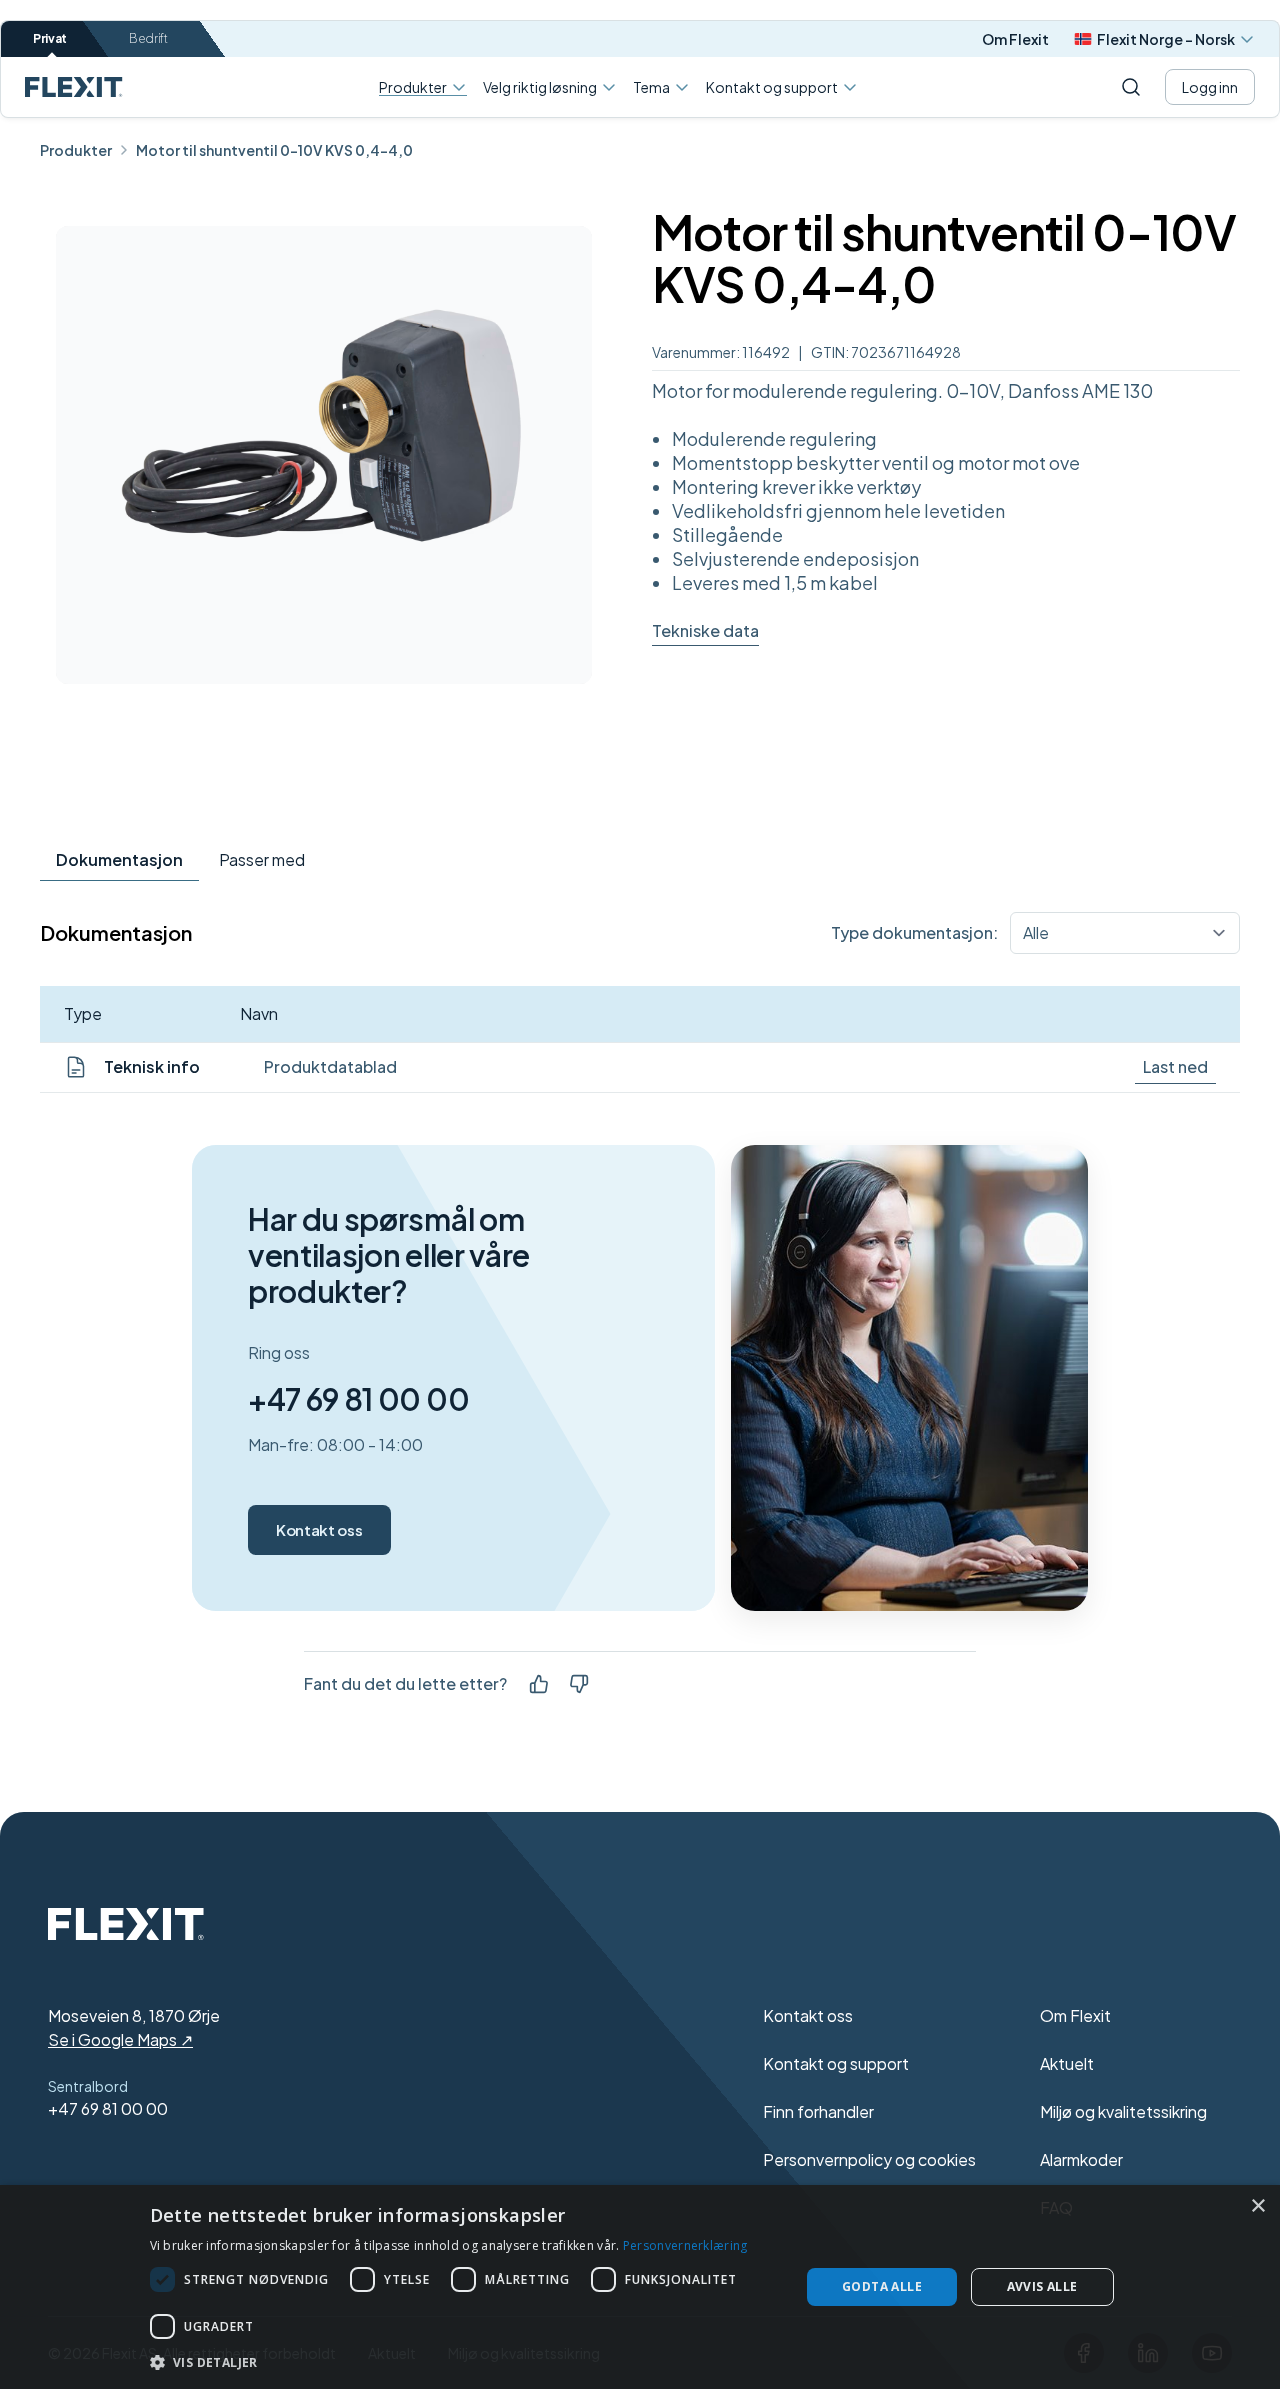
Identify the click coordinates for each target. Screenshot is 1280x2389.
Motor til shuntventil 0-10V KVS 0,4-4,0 (274, 150)
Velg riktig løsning (540, 87)
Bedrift (148, 38)
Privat (50, 38)
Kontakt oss (319, 1529)
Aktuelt (1067, 2063)
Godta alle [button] (882, 2286)
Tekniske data (705, 630)
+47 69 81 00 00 (358, 1399)
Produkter (413, 87)
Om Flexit (1015, 39)
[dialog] (640, 2287)
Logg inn (1210, 87)
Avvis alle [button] (1042, 2286)
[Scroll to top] (74, 87)
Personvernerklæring (685, 2245)
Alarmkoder (1081, 2159)
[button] (465, 2362)
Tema (651, 87)
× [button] (1257, 2206)
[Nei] (579, 1684)
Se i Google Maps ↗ (120, 2039)
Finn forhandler (818, 2111)
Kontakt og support (772, 87)
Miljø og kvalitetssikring (1123, 2111)
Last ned (1175, 1066)
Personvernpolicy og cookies (869, 2159)
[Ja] (539, 1684)
